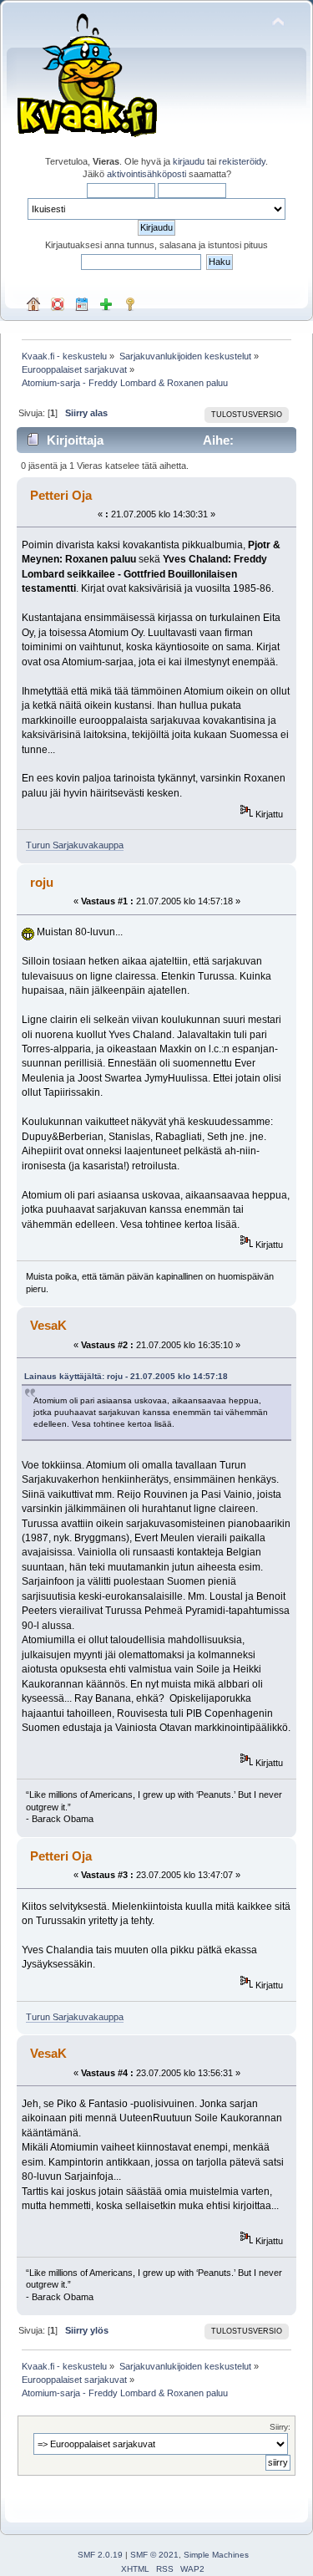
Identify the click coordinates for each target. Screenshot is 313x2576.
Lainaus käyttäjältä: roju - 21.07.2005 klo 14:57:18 (126, 1376)
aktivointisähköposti (146, 174)
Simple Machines (216, 2555)
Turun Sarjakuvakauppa (75, 845)
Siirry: (280, 2427)
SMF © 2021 (154, 2555)
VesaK (48, 1325)
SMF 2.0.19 (100, 2555)
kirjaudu (189, 161)
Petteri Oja (61, 495)
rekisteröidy (242, 161)
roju (42, 882)
